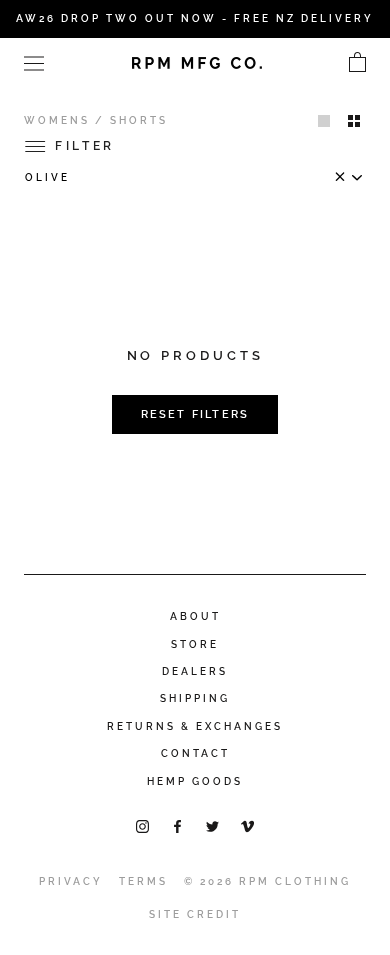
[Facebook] (177, 825)
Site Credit (195, 914)
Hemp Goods (195, 781)
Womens (57, 120)
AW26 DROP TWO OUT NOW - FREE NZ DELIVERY (195, 18)
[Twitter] (212, 825)
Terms (143, 881)
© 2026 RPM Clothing (267, 881)
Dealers (195, 671)
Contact (195, 753)
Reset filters (195, 414)
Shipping (195, 698)
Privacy (71, 881)
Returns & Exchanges (195, 726)
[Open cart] (357, 63)
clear (345, 181)
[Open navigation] (34, 62)
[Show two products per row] (354, 120)
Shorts (139, 120)
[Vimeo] (247, 825)
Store (195, 644)
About (195, 616)
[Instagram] (142, 825)
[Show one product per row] (324, 120)
